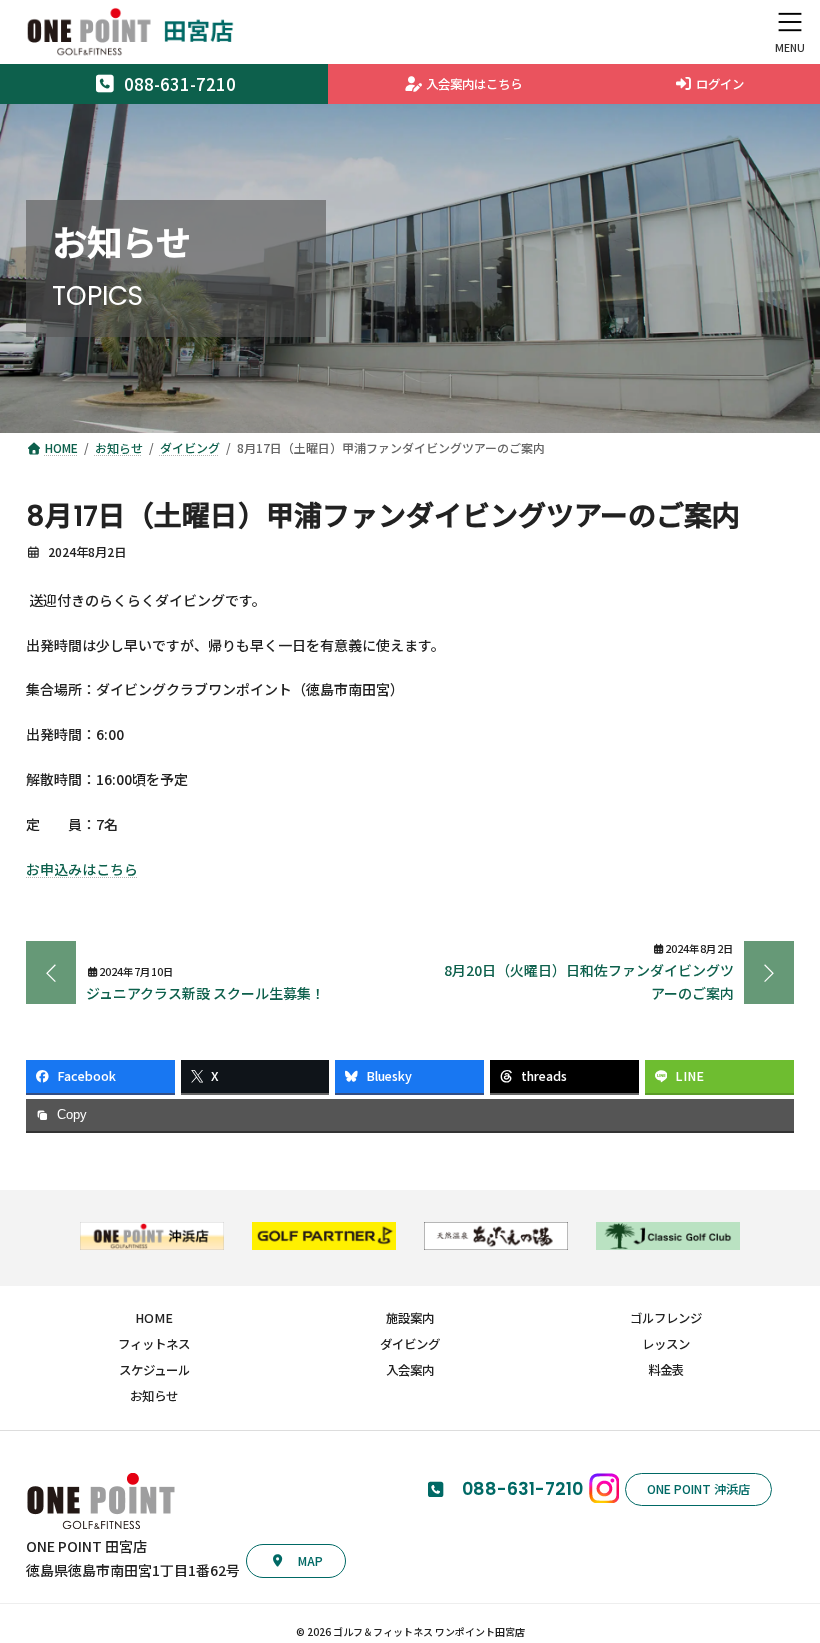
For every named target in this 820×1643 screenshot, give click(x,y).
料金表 (666, 1370)
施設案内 (410, 1318)
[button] (296, 1561)
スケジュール (154, 1370)
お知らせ (154, 1396)
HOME (154, 1318)
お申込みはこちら (82, 869)
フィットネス (154, 1344)
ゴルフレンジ (666, 1318)
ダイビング (410, 1344)
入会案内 (410, 1370)
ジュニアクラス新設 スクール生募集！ (205, 993)
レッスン (666, 1344)
